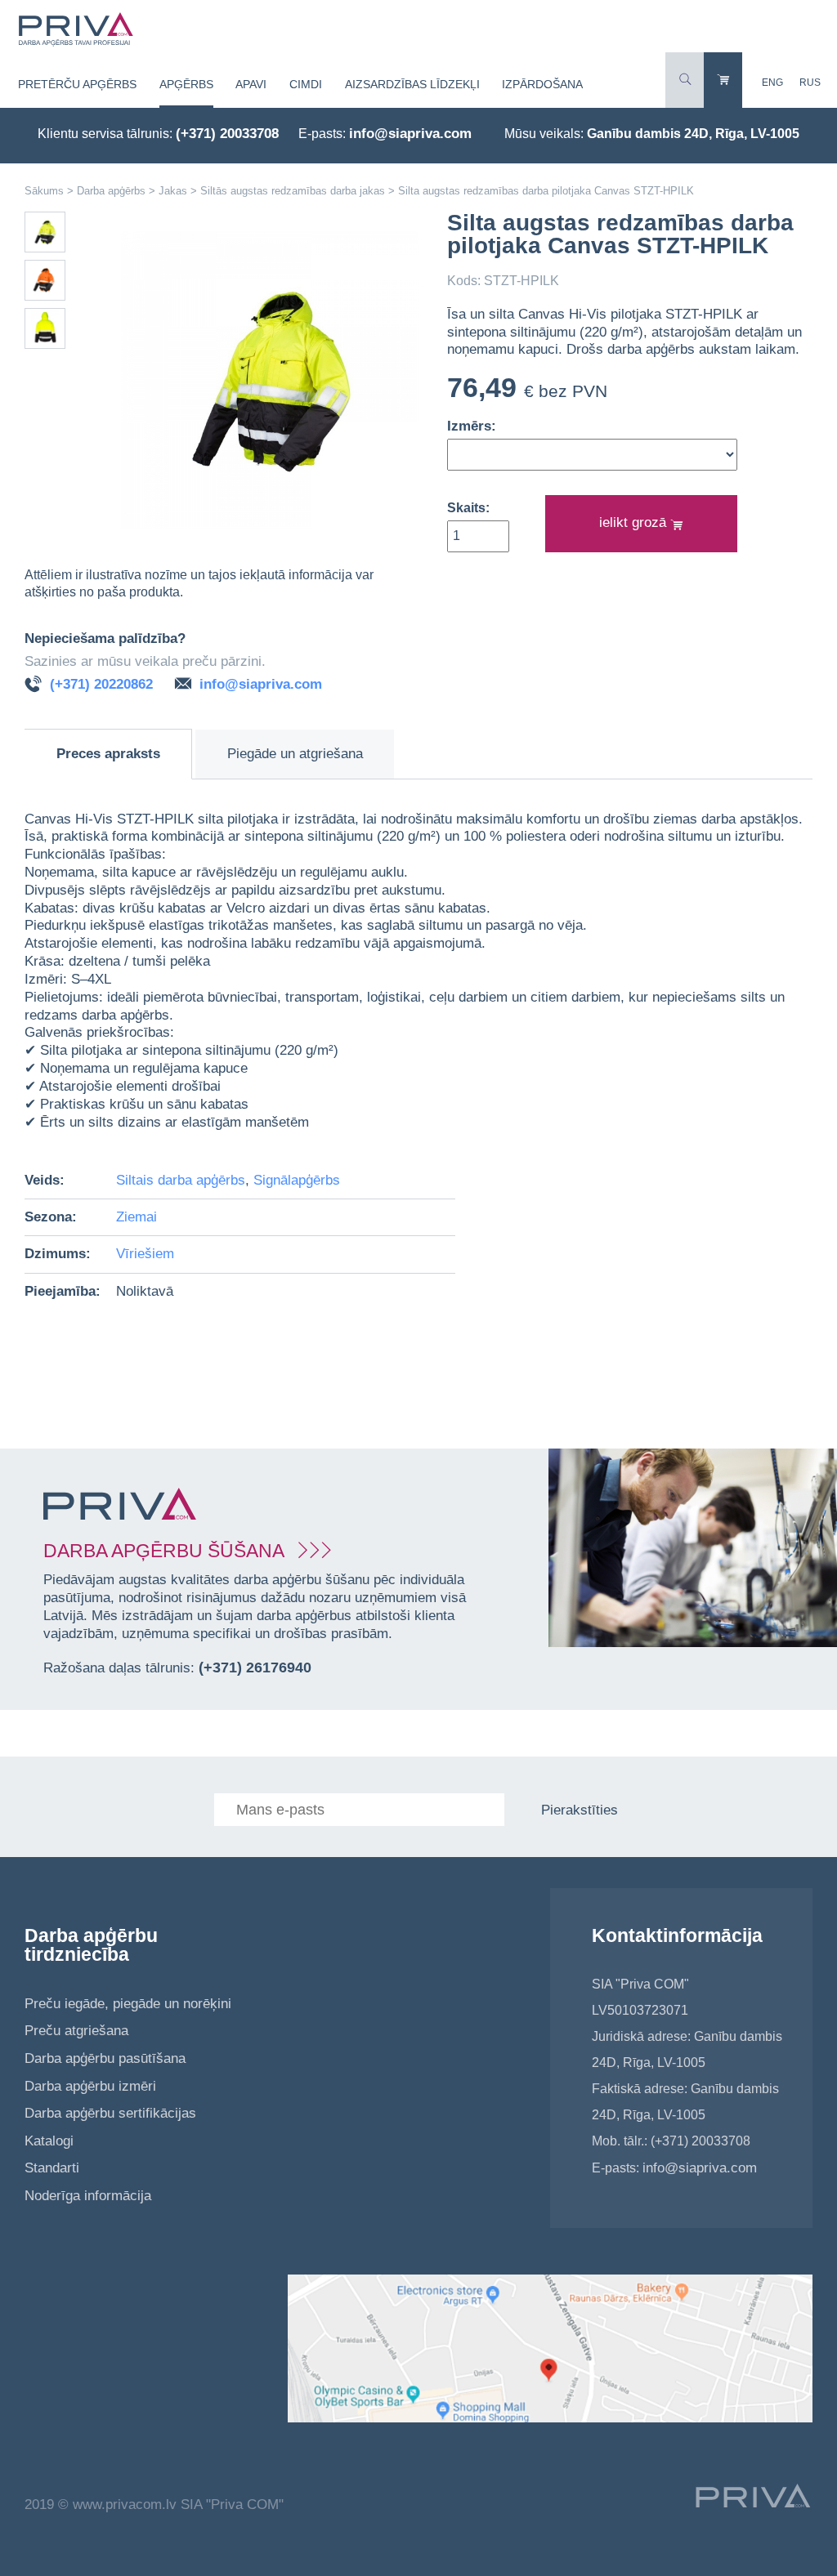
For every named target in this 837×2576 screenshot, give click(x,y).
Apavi (251, 84)
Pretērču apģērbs (77, 84)
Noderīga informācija (88, 2196)
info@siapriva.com (410, 134)
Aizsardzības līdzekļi (412, 84)
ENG (772, 83)
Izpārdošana (542, 84)
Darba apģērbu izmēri (90, 2086)
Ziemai (137, 1217)
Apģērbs (186, 84)
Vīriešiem (145, 1254)
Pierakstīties (580, 1810)
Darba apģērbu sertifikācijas (110, 2113)
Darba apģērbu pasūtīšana (105, 2058)
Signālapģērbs (297, 1180)
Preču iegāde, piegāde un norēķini (128, 2004)
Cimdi (306, 84)
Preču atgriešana (76, 2031)
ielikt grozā (635, 522)
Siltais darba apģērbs (181, 1180)
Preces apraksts (108, 754)
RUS (810, 83)
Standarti (52, 2168)
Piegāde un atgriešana (295, 754)
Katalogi (49, 2141)
